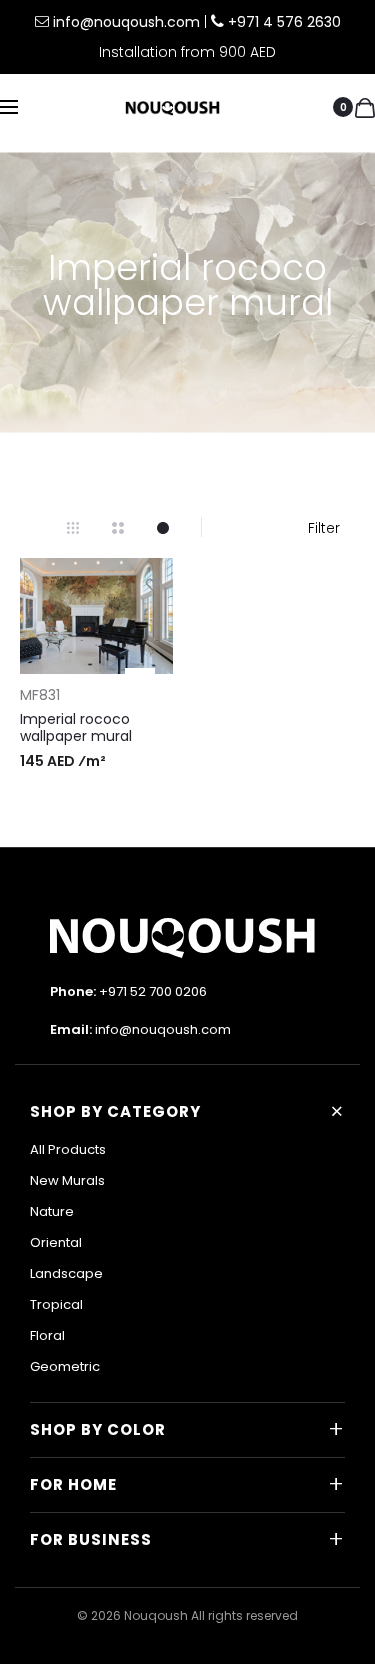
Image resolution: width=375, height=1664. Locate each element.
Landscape (66, 1273)
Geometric (65, 1366)
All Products (68, 1149)
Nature (52, 1211)
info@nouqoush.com (128, 22)
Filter (324, 528)
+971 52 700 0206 (153, 991)
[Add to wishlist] (153, 584)
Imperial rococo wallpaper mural (76, 727)
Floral (47, 1335)
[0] (365, 107)
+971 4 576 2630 (284, 22)
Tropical (56, 1304)
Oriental (56, 1242)
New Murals (67, 1180)
